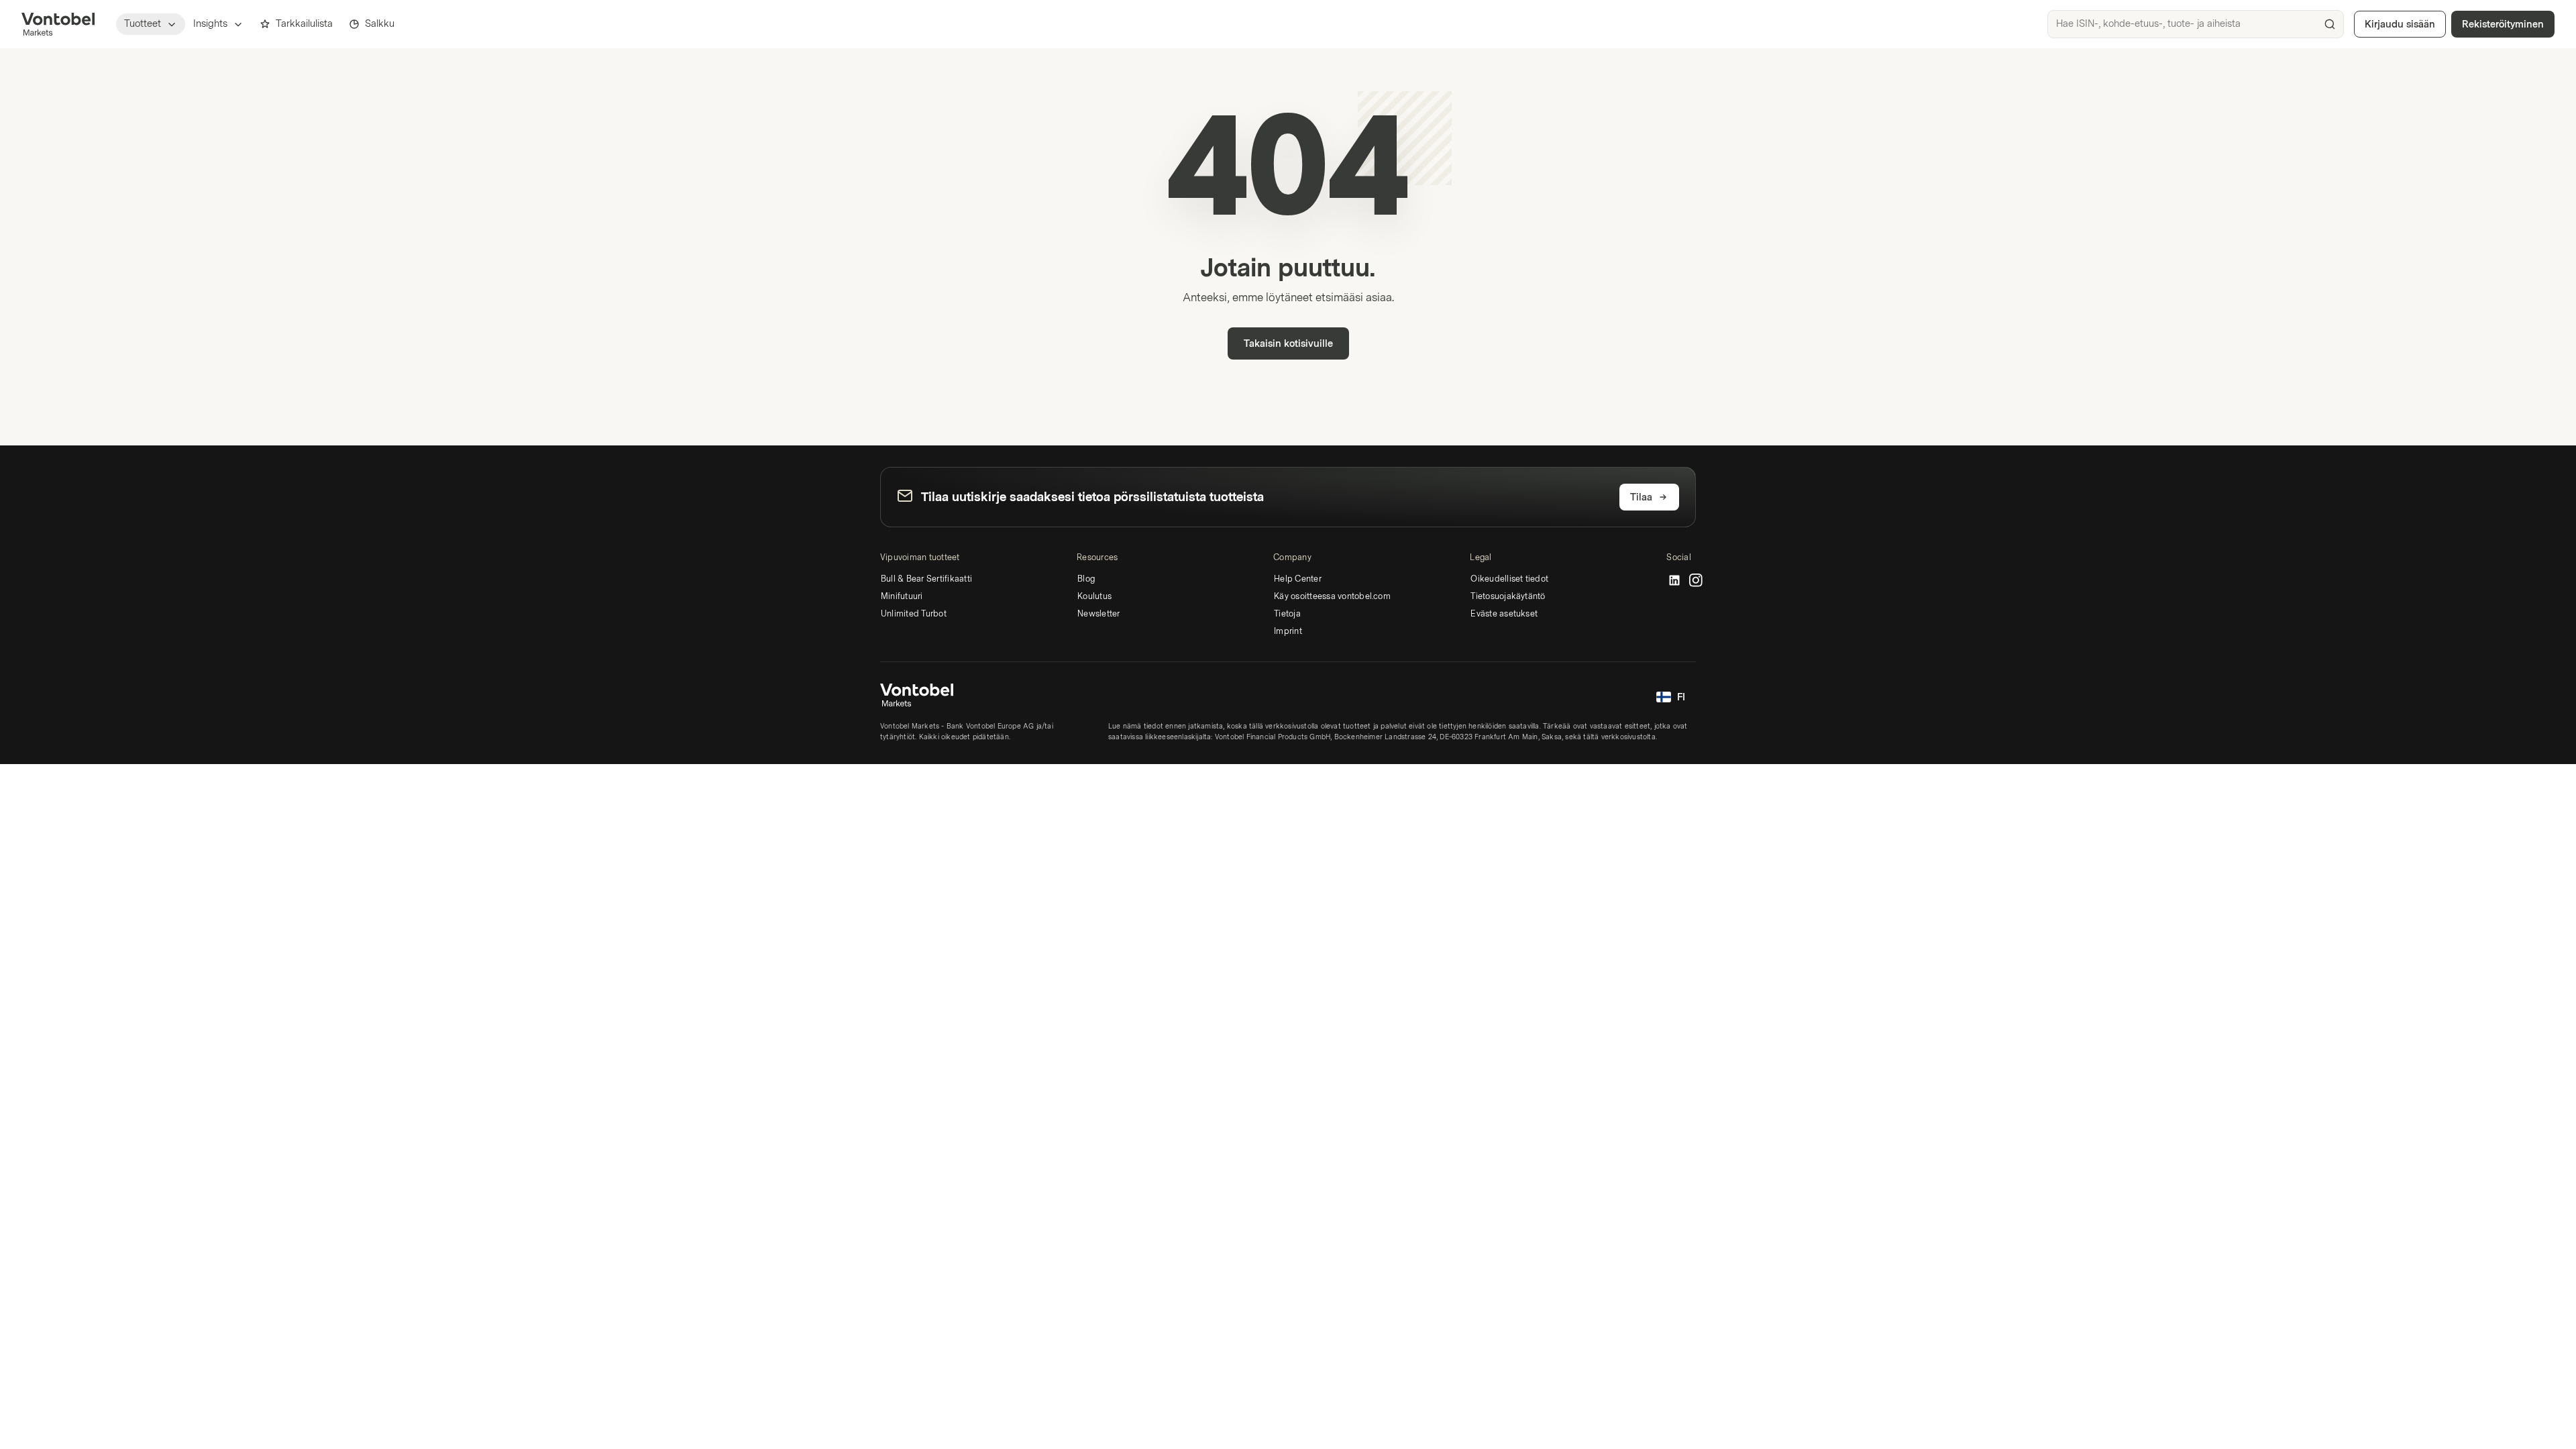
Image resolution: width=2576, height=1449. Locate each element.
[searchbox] (2196, 24)
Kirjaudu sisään (2400, 24)
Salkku (380, 24)
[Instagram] (1696, 581)
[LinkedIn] (1674, 581)
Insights (210, 24)
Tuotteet (143, 24)
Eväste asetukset (1504, 614)
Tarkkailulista (304, 24)
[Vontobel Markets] (58, 24)
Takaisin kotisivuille (1288, 344)
